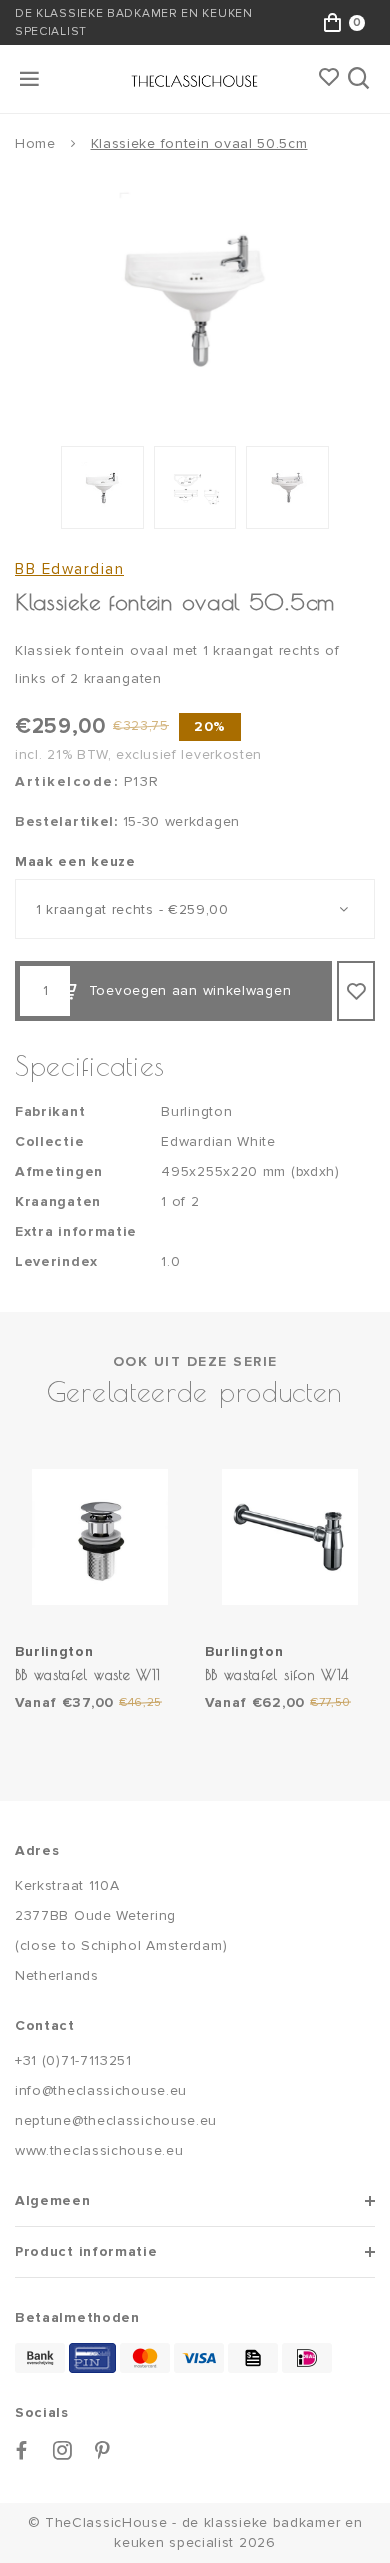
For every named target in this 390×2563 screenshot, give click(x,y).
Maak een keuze (75, 861)
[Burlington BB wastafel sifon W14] (290, 1537)
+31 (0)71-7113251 (73, 2060)
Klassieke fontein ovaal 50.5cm (199, 143)
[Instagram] (63, 2450)
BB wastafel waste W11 (88, 1674)
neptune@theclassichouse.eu (116, 2120)
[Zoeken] (360, 79)
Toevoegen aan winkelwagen (190, 990)
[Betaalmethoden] (40, 2358)
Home (35, 143)
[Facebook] (22, 2450)
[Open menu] (31, 79)
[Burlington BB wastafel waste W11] (100, 1537)
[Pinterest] (103, 2450)
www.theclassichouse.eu (99, 2150)
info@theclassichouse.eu (101, 2090)
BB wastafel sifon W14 (277, 1674)
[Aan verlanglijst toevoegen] (356, 991)
